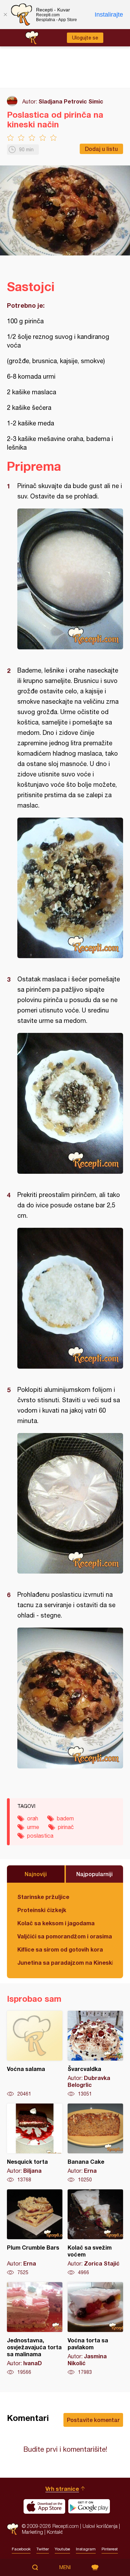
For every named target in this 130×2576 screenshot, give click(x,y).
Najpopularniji (94, 1874)
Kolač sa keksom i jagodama (56, 1923)
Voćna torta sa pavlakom (95, 2329)
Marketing (32, 2532)
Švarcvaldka (95, 2054)
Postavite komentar (93, 2420)
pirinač (66, 1827)
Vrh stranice (62, 2489)
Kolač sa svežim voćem (95, 2233)
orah (33, 1818)
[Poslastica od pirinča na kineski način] (70, 579)
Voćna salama (35, 2054)
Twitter (43, 2549)
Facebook (21, 2549)
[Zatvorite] (5, 15)
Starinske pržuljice (43, 1897)
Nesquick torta (35, 2143)
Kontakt (55, 2532)
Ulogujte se (85, 38)
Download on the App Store (44, 2506)
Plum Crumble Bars (35, 2233)
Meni (65, 2567)
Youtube (62, 2549)
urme (33, 1827)
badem (65, 1818)
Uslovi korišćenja (100, 2526)
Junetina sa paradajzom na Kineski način (65, 1962)
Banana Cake (95, 2143)
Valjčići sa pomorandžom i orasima (65, 1936)
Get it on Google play (89, 2506)
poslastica (40, 1836)
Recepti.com (13, 2529)
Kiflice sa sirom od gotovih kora (60, 1949)
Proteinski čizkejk (42, 1910)
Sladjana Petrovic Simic (71, 101)
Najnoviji (36, 1874)
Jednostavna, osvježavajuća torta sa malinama (35, 2329)
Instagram (86, 2549)
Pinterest (110, 2549)
